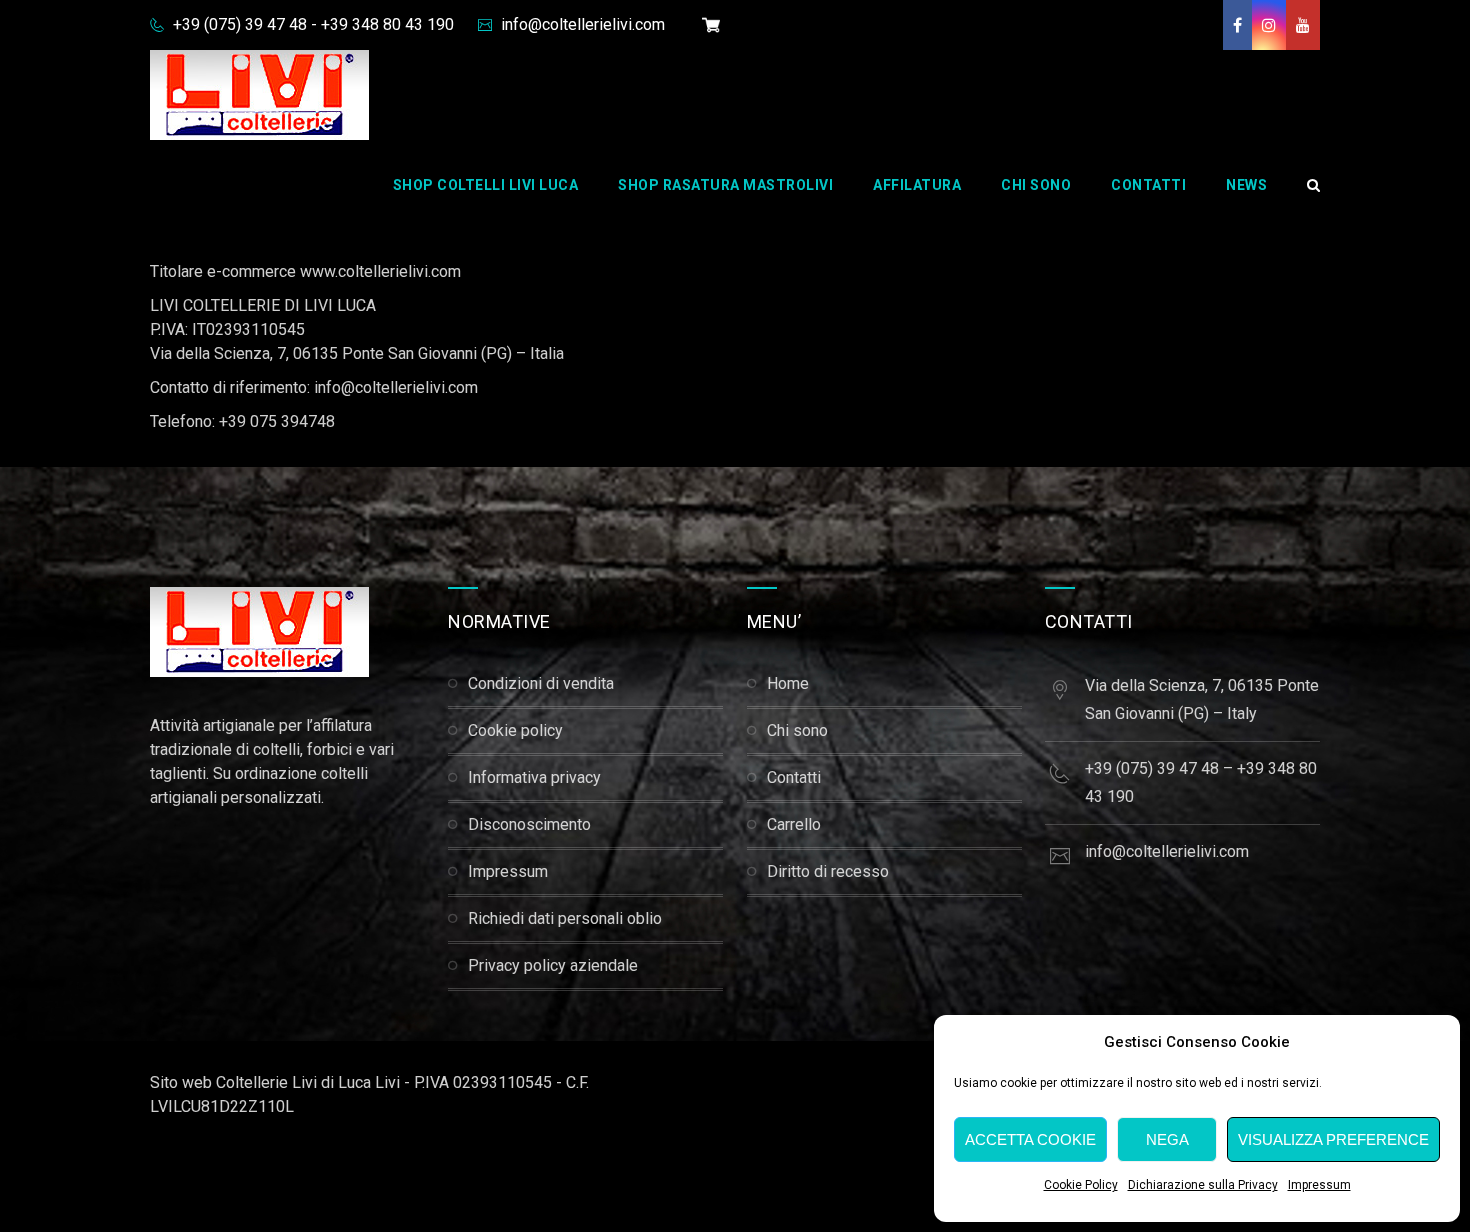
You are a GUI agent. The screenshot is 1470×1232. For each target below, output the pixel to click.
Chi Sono (1036, 185)
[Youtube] (1303, 25)
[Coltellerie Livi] (259, 95)
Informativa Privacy (534, 777)
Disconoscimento (529, 824)
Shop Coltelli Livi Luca (486, 185)
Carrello (794, 824)
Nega (1167, 1139)
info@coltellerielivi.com (581, 24)
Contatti (1148, 185)
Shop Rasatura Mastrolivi (725, 185)
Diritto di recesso (828, 871)
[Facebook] (1237, 25)
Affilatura (917, 185)
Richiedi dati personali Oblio (565, 918)
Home (788, 683)
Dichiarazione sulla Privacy (1203, 1185)
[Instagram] (1269, 25)
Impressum (1319, 1185)
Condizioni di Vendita (541, 683)
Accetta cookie (1030, 1139)
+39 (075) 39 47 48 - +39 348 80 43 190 (311, 24)
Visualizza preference (1333, 1139)
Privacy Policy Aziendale (553, 965)
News (1246, 185)
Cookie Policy (1081, 1185)
